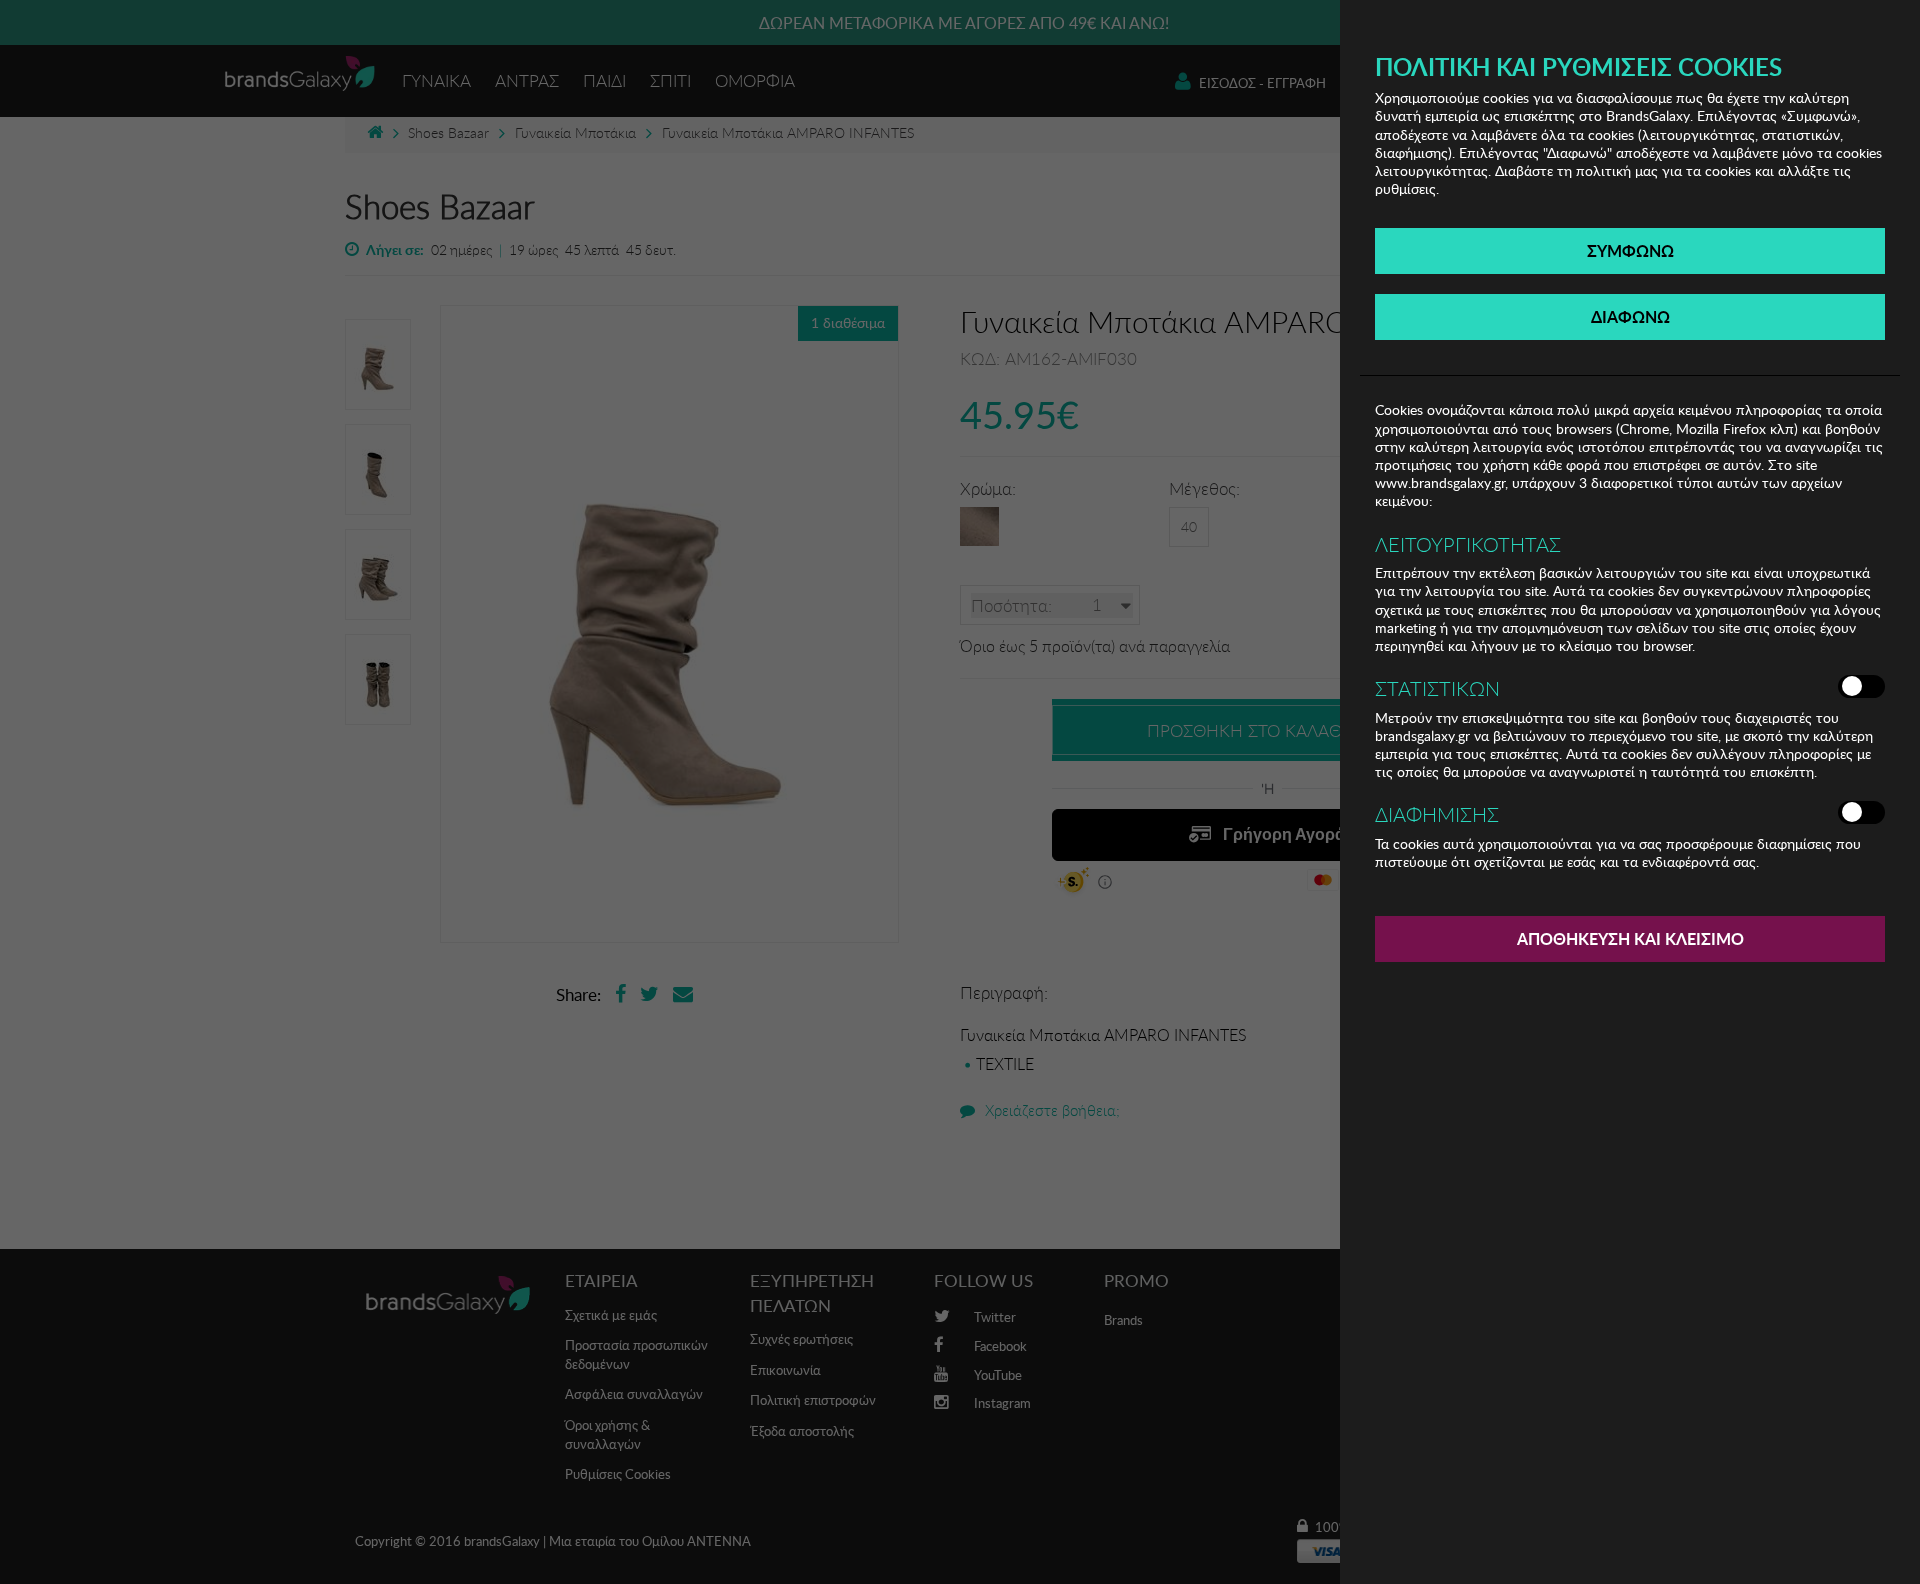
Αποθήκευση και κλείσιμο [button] (1630, 938)
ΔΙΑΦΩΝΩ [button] (1630, 316)
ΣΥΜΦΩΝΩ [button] (1630, 250)
